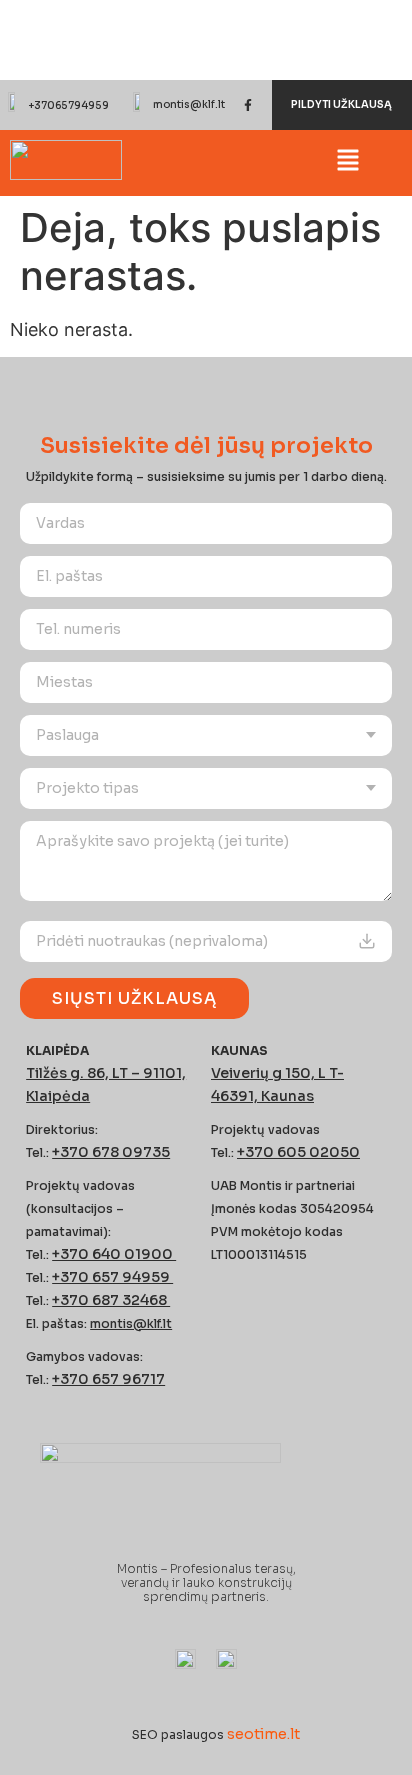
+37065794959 (68, 105)
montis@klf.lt (189, 104)
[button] (348, 162)
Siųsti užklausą (134, 998)
